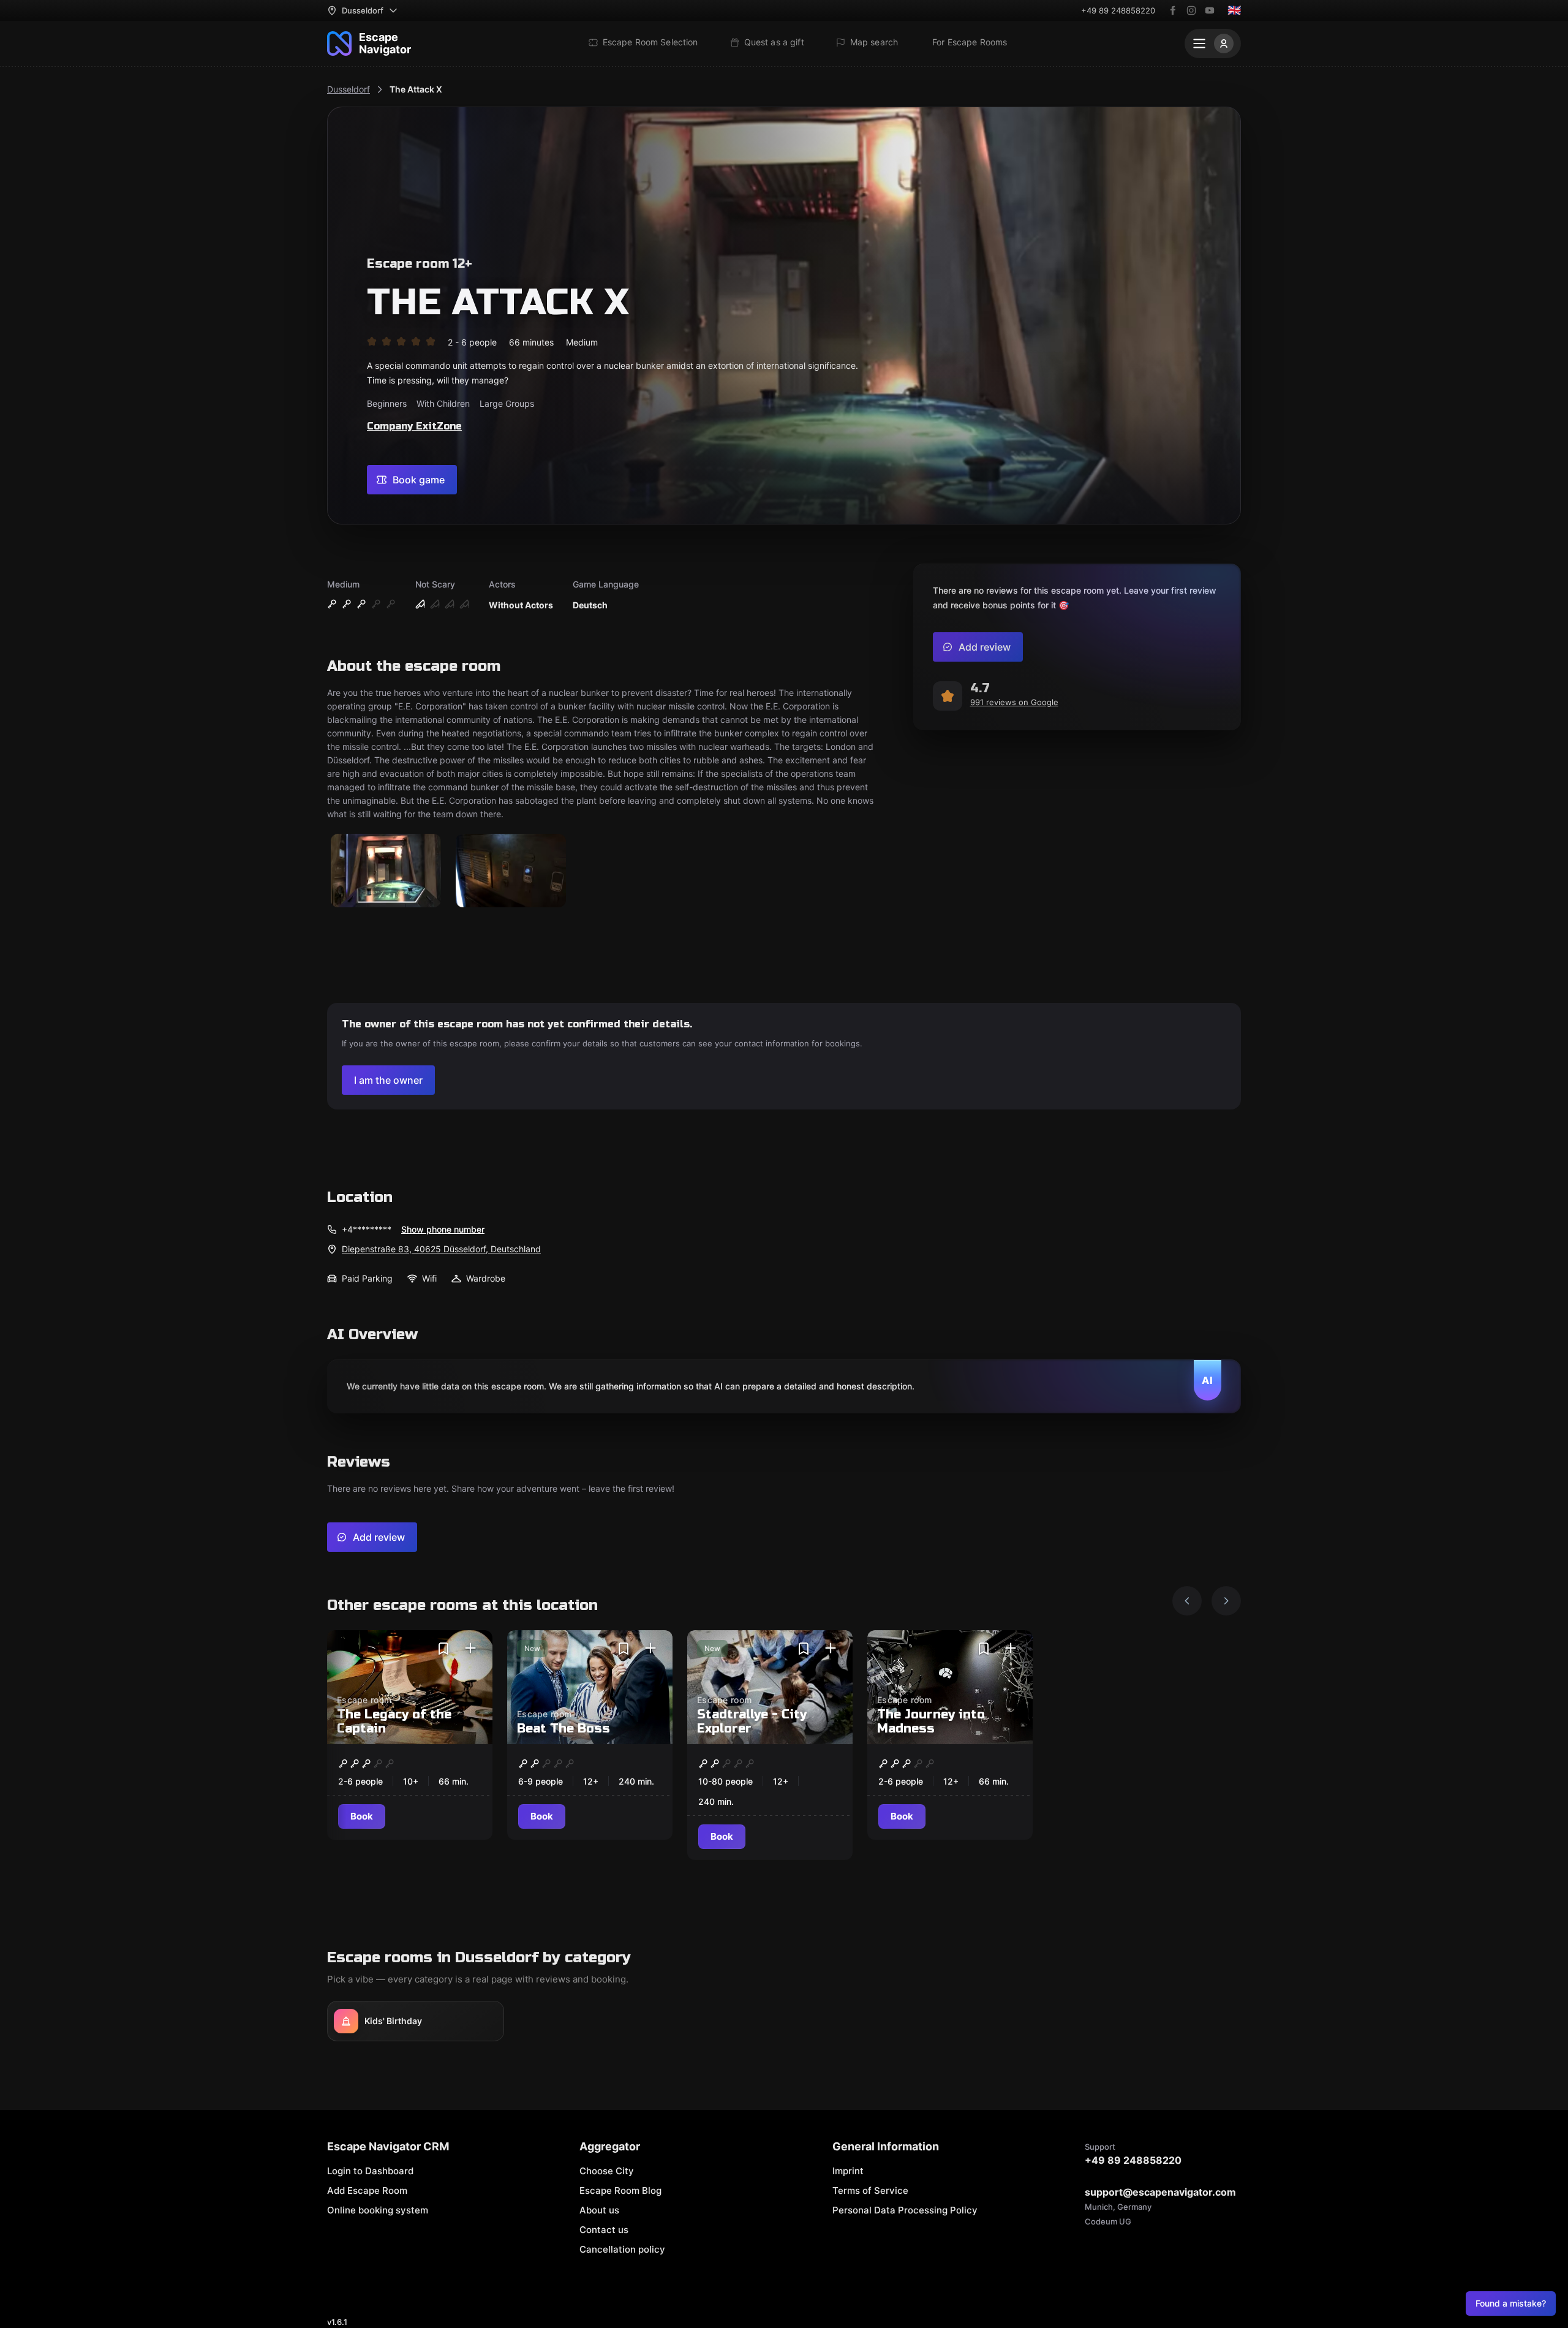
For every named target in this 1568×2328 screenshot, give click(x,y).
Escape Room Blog (620, 2190)
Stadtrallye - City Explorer (752, 1721)
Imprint (848, 2171)
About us (599, 2210)
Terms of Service (870, 2190)
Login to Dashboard (370, 2171)
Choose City (607, 2171)
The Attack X (416, 89)
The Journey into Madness (931, 1721)
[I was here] (470, 1649)
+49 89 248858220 (1118, 10)
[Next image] (1226, 1601)
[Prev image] (1187, 1601)
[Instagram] (1191, 10)
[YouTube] (1210, 10)
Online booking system (378, 2210)
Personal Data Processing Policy (905, 2210)
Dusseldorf (349, 89)
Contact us (604, 2230)
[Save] (443, 1649)
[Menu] (1213, 43)
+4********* (367, 1229)
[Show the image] (386, 871)
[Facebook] (1173, 10)
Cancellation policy (622, 2249)
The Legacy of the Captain (394, 1721)
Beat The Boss (563, 1729)
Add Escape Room (367, 2190)
